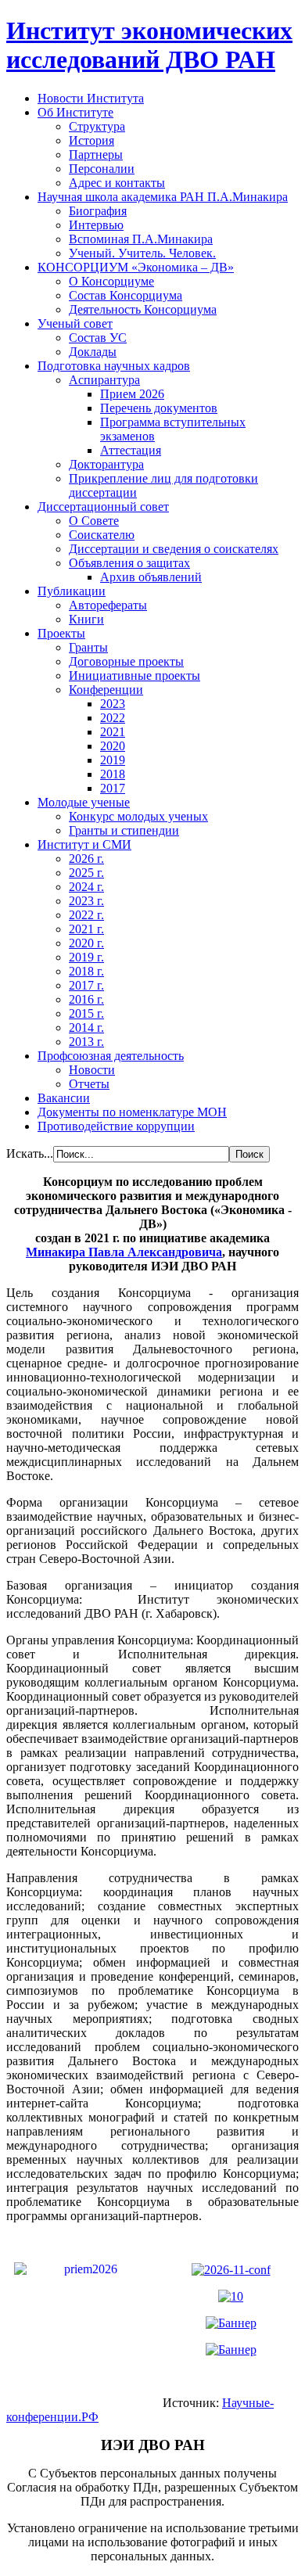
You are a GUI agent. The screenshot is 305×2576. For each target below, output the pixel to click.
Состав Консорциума (126, 295)
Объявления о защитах (129, 563)
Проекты (61, 633)
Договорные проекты (126, 661)
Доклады (93, 352)
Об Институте (75, 112)
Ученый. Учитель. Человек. (142, 253)
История (91, 140)
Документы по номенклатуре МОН (132, 1112)
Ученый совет (75, 323)
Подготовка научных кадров (114, 366)
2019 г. (86, 957)
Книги (86, 619)
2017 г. (86, 985)
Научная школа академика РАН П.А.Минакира (163, 197)
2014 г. (86, 1028)
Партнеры (96, 154)
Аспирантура (104, 380)
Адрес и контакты (117, 183)
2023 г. (86, 901)
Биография (98, 211)
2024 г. (86, 887)
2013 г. (86, 1042)
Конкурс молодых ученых (138, 816)
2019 (113, 760)
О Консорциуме (111, 281)
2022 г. (86, 915)
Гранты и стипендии (124, 830)
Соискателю (102, 535)
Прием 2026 (132, 394)
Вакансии (64, 1098)
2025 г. (86, 873)
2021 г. (86, 929)
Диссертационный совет (103, 507)
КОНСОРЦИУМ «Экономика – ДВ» (136, 267)
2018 (113, 774)
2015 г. (86, 1013)
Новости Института (91, 98)
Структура (97, 126)
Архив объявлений (151, 577)
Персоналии (102, 169)
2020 (113, 746)
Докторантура (106, 464)
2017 (113, 788)
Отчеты (89, 1084)
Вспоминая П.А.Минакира (141, 239)
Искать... (30, 1153)
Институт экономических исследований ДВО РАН (149, 45)
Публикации (72, 591)
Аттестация (131, 450)
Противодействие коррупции (116, 1126)
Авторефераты (108, 605)
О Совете (94, 521)
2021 (113, 732)
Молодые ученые (84, 802)
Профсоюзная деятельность (111, 1056)
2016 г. (86, 999)
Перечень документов (159, 408)
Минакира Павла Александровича (124, 1252)
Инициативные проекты (135, 675)
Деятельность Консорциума (143, 309)
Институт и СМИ (84, 844)
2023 (113, 704)
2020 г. (86, 943)
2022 (113, 718)
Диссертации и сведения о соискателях (174, 549)
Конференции (106, 690)
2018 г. (86, 971)
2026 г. (86, 859)
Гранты (88, 647)
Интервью (96, 225)
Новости (92, 1070)
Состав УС (98, 338)
